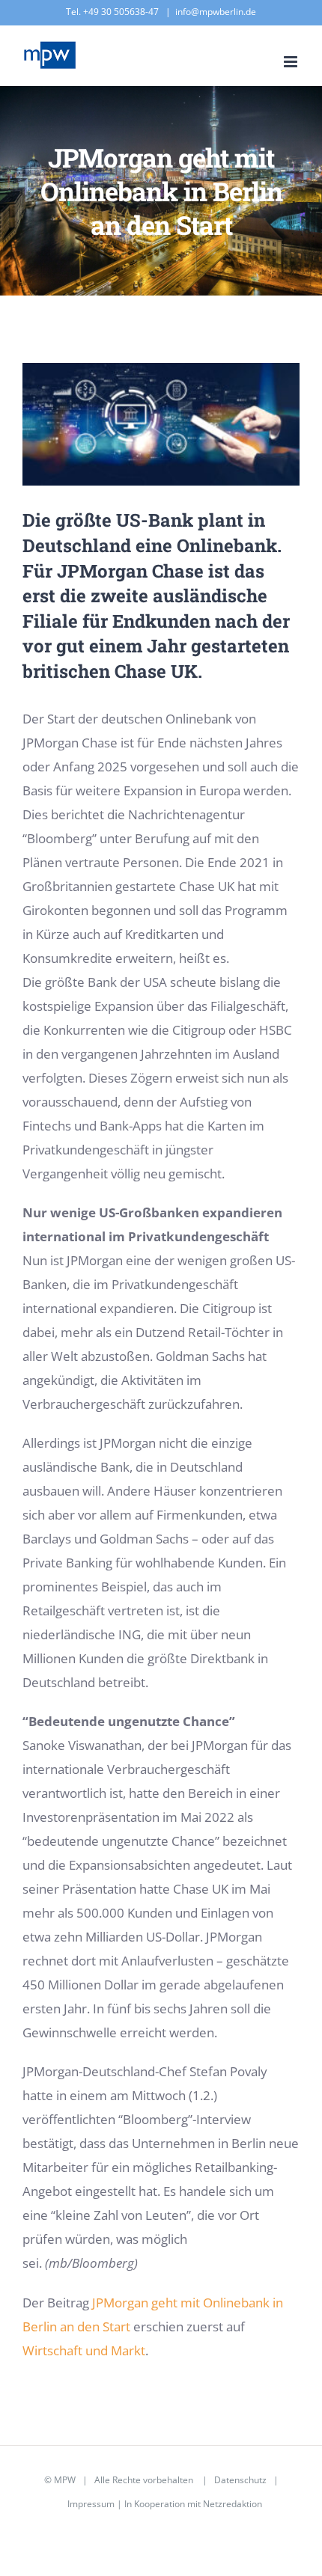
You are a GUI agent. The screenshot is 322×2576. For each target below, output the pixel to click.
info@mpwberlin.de (216, 12)
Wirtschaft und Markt (84, 2350)
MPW (65, 2480)
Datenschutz (240, 2480)
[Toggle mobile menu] (292, 62)
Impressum (91, 2504)
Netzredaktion (233, 2504)
